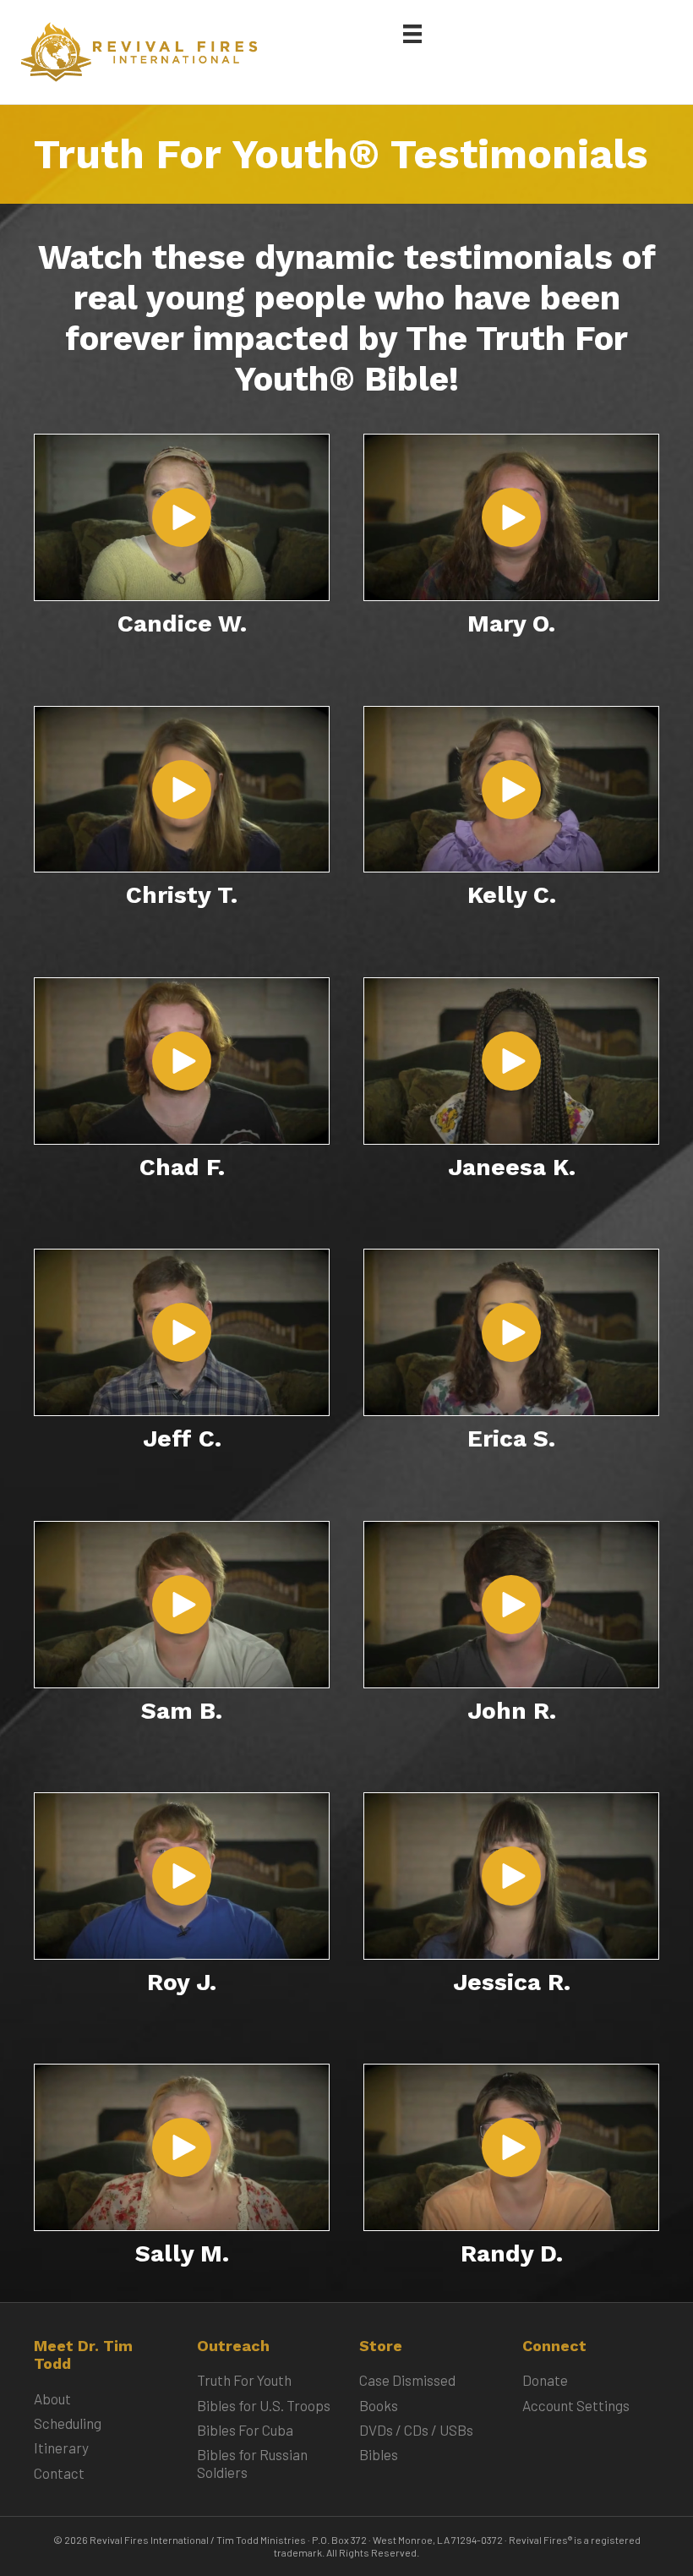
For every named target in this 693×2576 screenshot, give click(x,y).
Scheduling (68, 2423)
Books (379, 2405)
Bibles (379, 2454)
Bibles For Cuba (245, 2430)
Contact (59, 2473)
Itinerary (61, 2447)
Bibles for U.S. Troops (264, 2405)
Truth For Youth (244, 2380)
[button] (182, 517)
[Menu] (412, 33)
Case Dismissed (407, 2380)
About (52, 2398)
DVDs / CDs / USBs (416, 2430)
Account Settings (576, 2405)
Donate (545, 2380)
